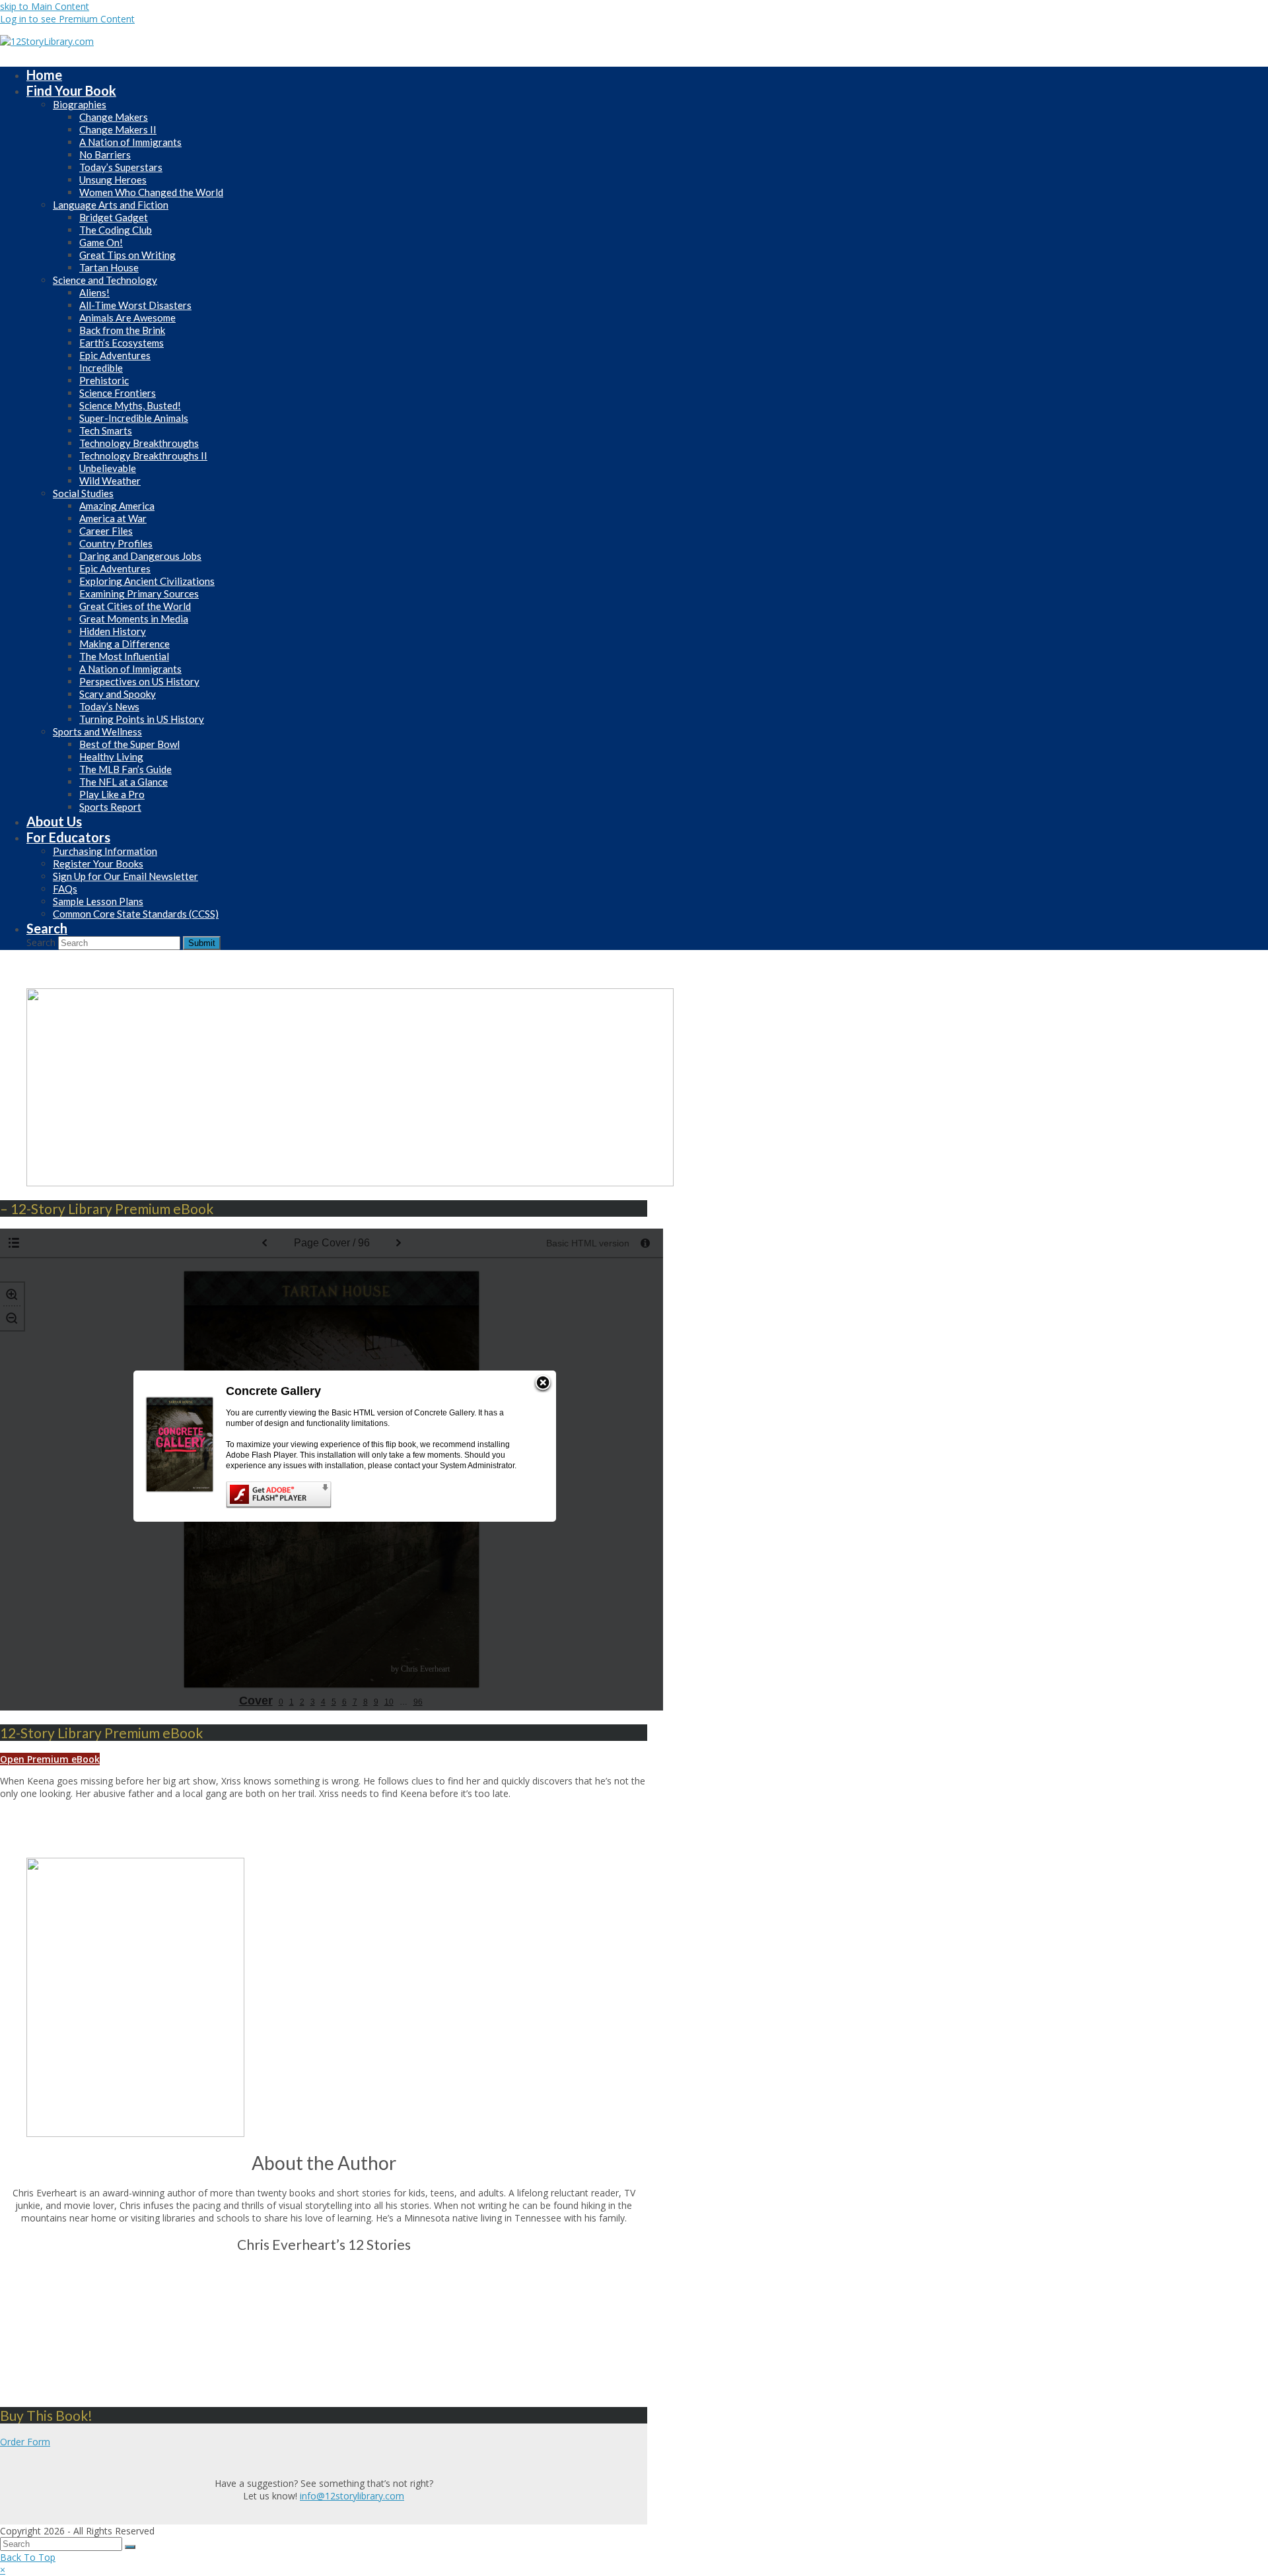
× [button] (3, 2570)
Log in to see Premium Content (67, 19)
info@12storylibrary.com (352, 2496)
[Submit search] (130, 2547)
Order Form (25, 2442)
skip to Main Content (45, 6)
